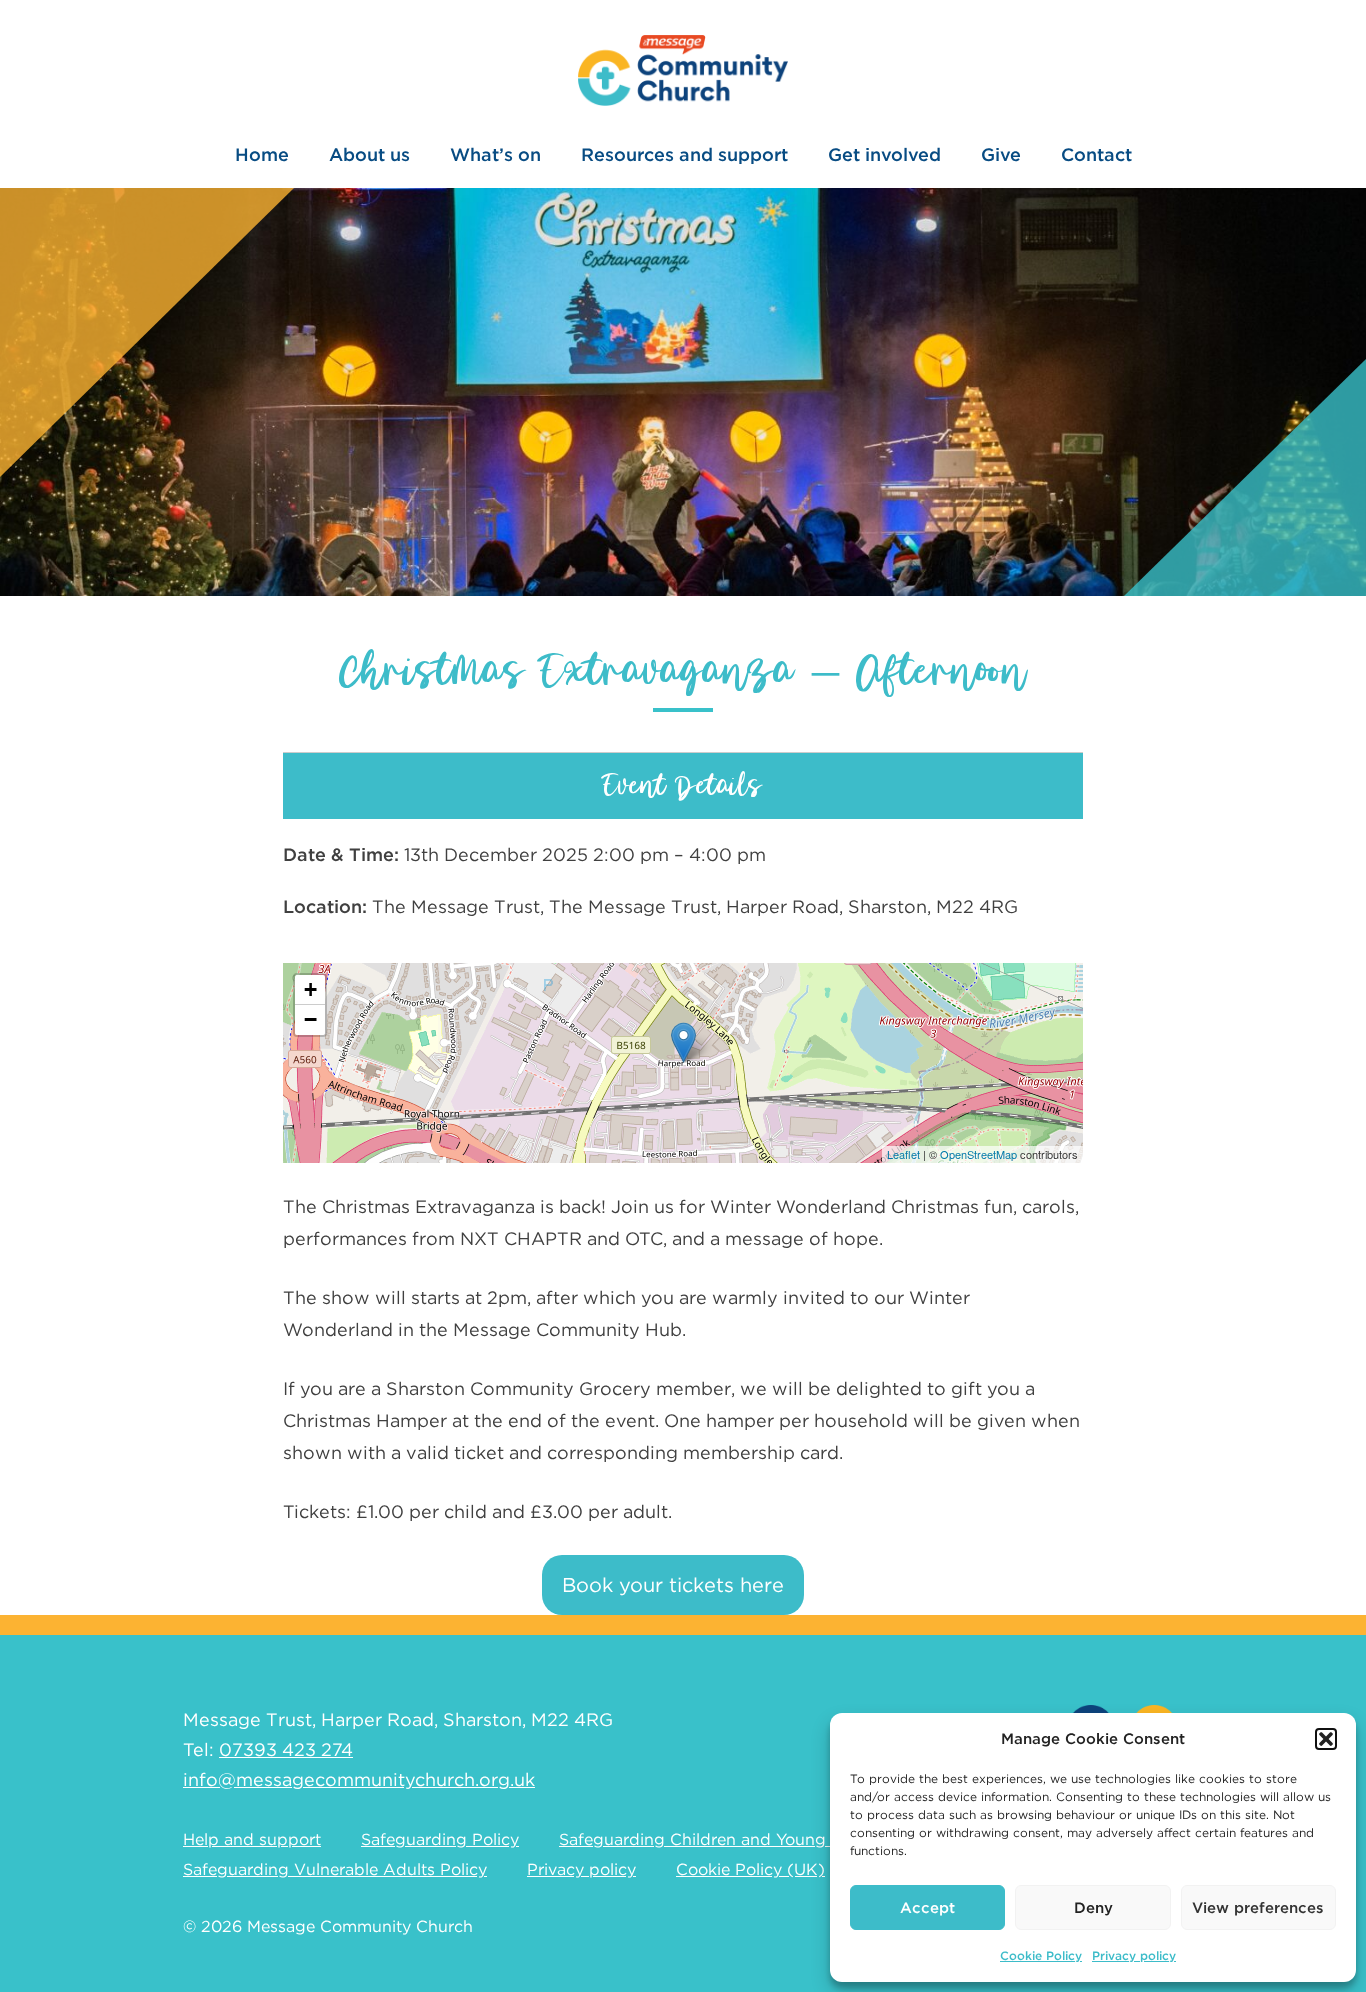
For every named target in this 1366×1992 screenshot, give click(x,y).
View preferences (1258, 1908)
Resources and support (684, 154)
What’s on (495, 154)
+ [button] (310, 989)
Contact (1096, 154)
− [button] (310, 1019)
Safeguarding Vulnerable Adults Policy (335, 1869)
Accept (927, 1908)
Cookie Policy (1041, 1955)
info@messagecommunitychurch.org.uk (359, 1779)
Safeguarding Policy (440, 1839)
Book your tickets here (673, 1585)
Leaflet (903, 1154)
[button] (1326, 1739)
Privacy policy (1134, 1955)
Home (262, 154)
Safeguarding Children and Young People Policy (748, 1839)
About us (369, 154)
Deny (1093, 1908)
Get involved (884, 154)
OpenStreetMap (978, 1154)
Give (1001, 154)
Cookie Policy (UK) (750, 1869)
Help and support (252, 1839)
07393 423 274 (286, 1749)
